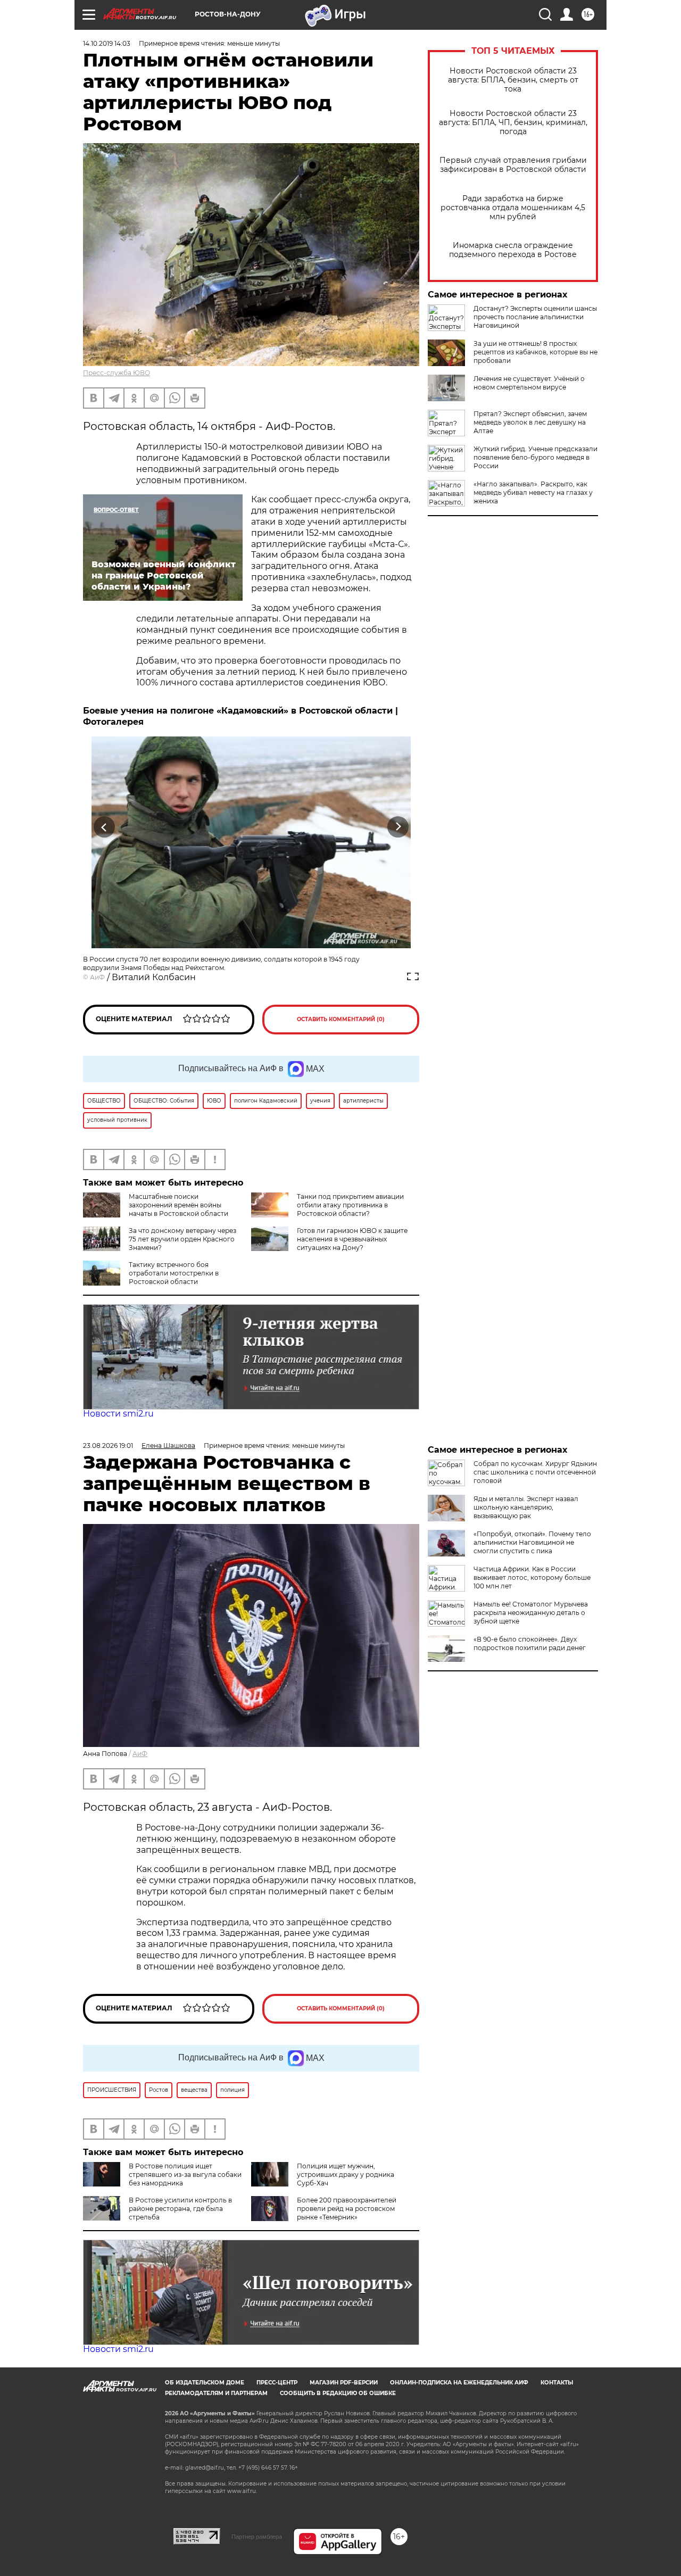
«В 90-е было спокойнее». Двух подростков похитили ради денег (530, 1643)
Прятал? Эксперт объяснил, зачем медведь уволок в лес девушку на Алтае (530, 422)
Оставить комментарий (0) (341, 1019)
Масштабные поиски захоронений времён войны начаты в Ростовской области (178, 1205)
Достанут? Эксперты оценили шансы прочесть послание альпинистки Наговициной (535, 317)
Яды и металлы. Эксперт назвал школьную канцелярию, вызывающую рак (526, 1507)
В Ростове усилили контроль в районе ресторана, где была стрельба (180, 2209)
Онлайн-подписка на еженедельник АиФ (459, 2383)
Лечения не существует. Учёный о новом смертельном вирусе (529, 383)
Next (398, 827)
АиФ (97, 977)
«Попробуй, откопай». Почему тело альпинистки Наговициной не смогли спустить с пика (532, 1542)
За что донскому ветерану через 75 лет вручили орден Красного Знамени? (182, 1239)
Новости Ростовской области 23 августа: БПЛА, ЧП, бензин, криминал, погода (513, 123)
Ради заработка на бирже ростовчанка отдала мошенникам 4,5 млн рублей (513, 208)
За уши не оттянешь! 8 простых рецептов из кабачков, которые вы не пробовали (535, 352)
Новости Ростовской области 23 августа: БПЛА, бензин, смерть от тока (513, 80)
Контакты (557, 2383)
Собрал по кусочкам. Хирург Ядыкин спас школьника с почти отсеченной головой (535, 1472)
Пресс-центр (277, 2383)
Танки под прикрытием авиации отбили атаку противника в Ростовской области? (350, 1205)
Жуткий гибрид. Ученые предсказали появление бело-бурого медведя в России (535, 457)
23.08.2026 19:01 (108, 1446)
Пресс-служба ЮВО (117, 373)
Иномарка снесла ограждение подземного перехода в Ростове (513, 250)
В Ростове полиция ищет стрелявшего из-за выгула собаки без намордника (185, 2175)
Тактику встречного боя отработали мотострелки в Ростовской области (174, 1273)
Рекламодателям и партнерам (216, 2393)
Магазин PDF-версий (344, 2383)
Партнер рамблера (257, 2537)
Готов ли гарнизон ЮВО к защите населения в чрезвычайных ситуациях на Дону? (352, 1239)
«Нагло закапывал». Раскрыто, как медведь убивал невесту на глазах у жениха (533, 492)
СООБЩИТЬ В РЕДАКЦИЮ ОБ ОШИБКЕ (338, 2393)
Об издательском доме (205, 2383)
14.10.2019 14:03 (107, 43)
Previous (105, 827)
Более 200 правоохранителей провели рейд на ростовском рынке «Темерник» (347, 2209)
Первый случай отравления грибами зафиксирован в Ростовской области (513, 165)
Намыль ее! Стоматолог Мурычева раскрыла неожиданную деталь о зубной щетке (531, 1613)
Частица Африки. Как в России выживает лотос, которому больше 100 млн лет (532, 1577)
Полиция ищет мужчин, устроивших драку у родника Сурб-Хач (346, 2175)
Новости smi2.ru (118, 1414)
